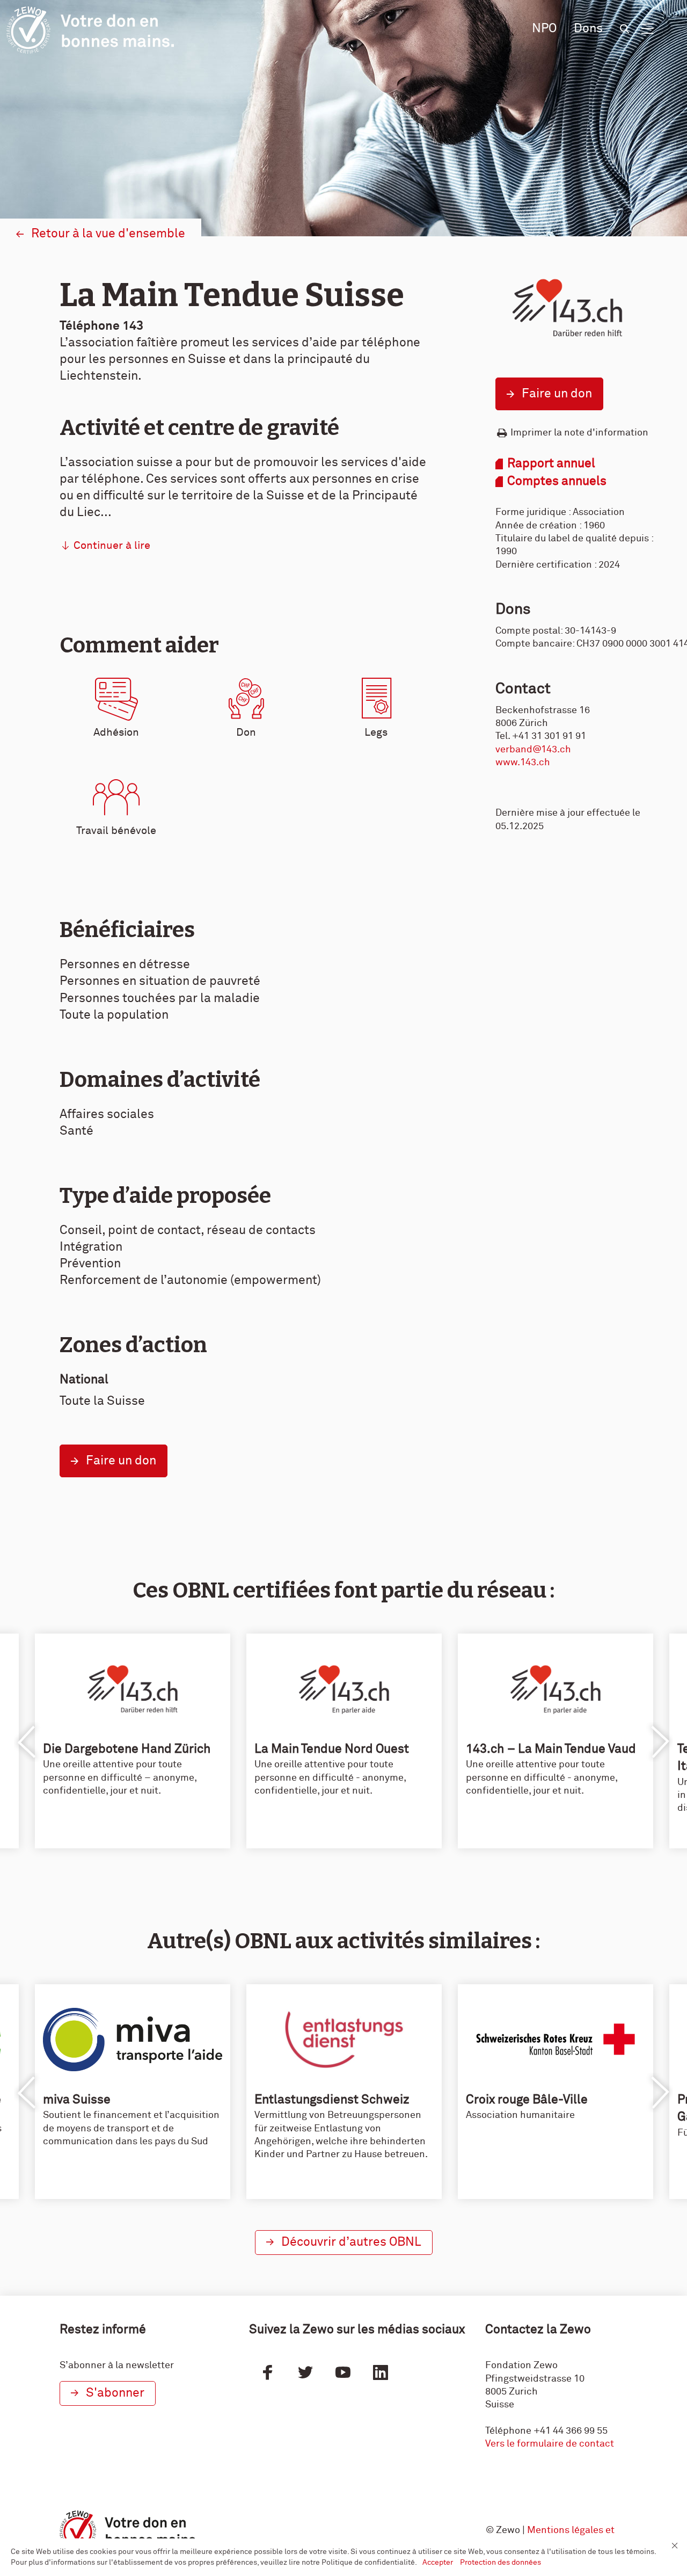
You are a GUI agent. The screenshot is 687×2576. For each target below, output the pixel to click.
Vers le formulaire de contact (550, 2444)
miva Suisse (77, 2100)
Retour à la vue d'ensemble (108, 234)
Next (660, 1742)
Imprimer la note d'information (579, 433)
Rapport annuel (551, 464)
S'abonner (115, 2393)
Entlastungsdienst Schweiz (332, 2100)
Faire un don (557, 394)
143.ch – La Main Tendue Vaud (551, 1749)
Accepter (438, 2563)
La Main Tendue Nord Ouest (332, 1749)
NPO (544, 29)
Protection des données (500, 2563)
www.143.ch (523, 763)
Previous (27, 1742)
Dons (588, 29)
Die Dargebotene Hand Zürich (127, 1749)
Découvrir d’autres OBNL (351, 2242)
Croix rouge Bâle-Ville (527, 2100)
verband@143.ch (533, 750)
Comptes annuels (557, 481)
